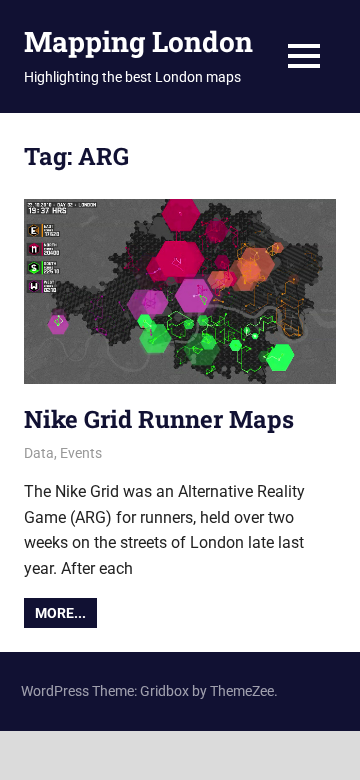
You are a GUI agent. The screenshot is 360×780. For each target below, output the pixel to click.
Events (81, 453)
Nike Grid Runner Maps (159, 419)
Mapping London (138, 41)
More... (60, 613)
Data (39, 453)
